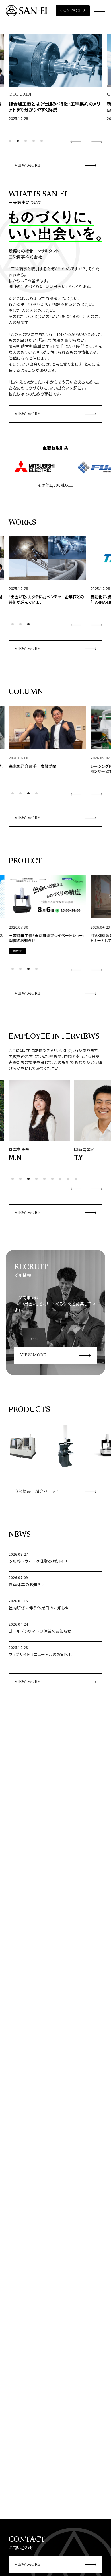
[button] (10, 141)
